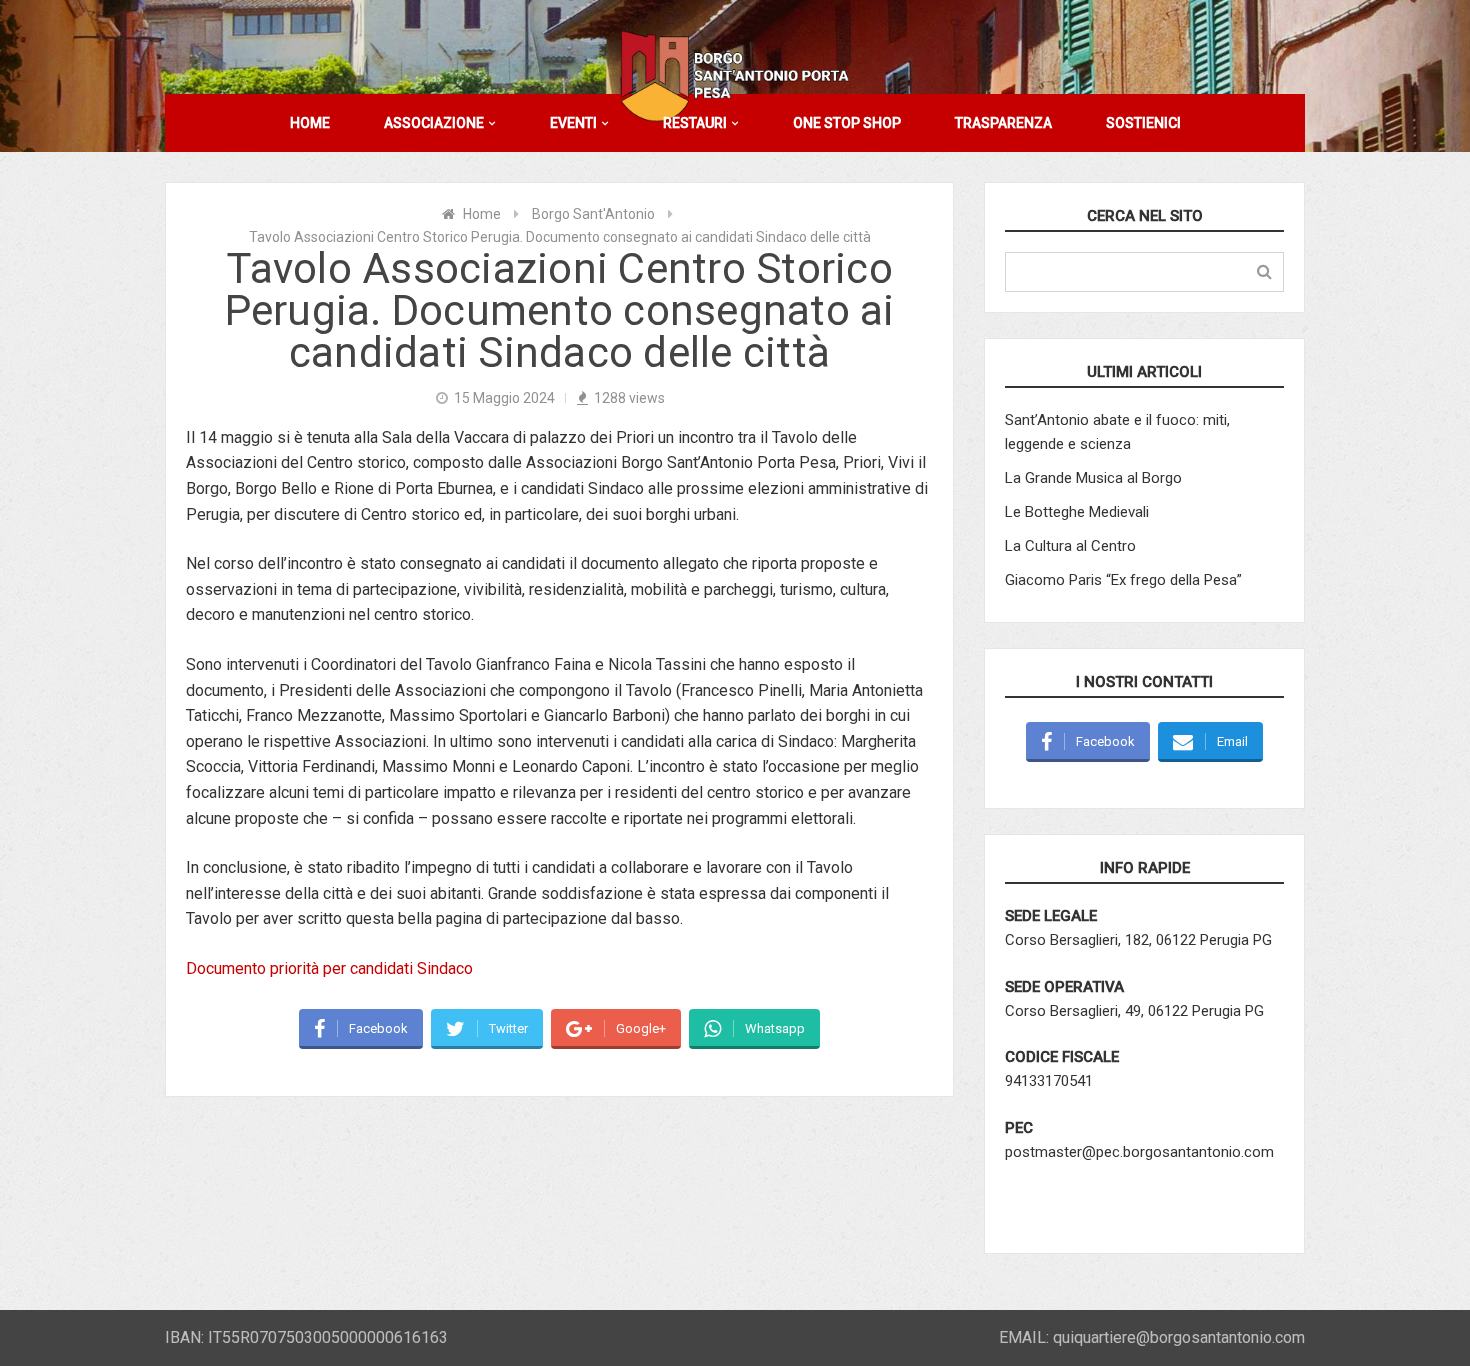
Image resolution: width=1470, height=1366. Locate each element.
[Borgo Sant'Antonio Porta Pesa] (735, 76)
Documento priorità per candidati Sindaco (329, 968)
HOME (310, 123)
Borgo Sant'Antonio (593, 214)
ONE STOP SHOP (847, 123)
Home (482, 214)
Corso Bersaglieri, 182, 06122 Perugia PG (1138, 940)
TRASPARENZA (1003, 123)
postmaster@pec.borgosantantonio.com (1139, 1152)
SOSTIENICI (1143, 123)
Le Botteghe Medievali (1077, 512)
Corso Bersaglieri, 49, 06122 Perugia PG (1134, 1011)
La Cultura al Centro (1070, 546)
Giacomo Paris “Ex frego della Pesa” (1123, 580)
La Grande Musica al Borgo (1093, 478)
